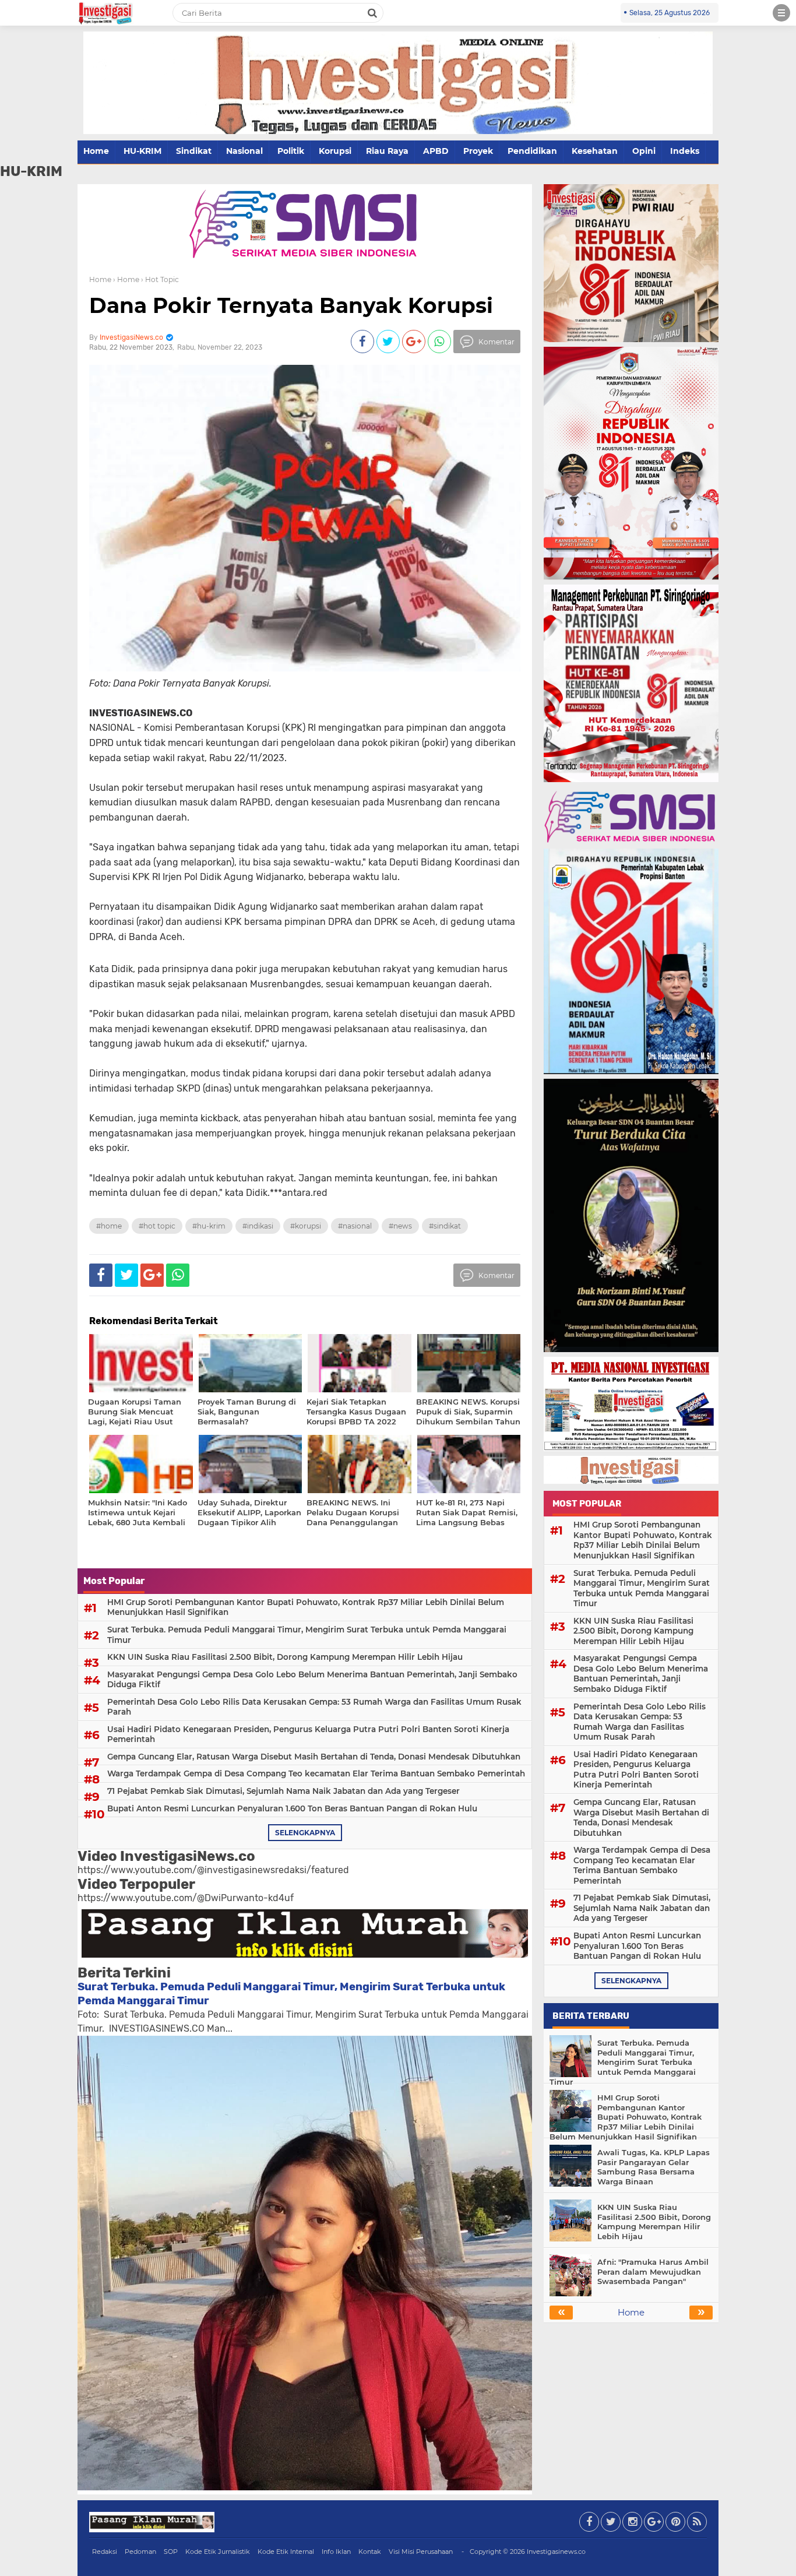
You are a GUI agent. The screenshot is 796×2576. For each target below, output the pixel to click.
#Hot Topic (157, 1226)
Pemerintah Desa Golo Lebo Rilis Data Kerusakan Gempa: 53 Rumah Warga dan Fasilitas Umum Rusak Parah (314, 1707)
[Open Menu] (781, 13)
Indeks (685, 151)
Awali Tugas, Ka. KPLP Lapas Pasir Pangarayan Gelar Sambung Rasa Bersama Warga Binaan (654, 2167)
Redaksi (105, 2552)
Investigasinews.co (556, 2552)
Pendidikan (532, 151)
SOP (171, 2552)
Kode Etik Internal (286, 2552)
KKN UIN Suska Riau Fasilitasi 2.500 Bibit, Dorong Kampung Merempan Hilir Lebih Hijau (285, 1657)
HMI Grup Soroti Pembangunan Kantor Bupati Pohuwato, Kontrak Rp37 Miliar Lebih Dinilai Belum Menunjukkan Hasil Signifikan (306, 1607)
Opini (644, 151)
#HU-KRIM (209, 1226)
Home (96, 151)
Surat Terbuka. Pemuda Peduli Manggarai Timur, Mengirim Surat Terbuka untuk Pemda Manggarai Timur (307, 1635)
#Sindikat (445, 1226)
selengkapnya (305, 1833)
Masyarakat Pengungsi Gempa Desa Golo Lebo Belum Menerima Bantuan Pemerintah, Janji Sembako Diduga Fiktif (312, 1680)
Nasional (244, 151)
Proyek (478, 151)
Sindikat (194, 151)
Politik (291, 151)
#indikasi (258, 1226)
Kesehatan (595, 151)
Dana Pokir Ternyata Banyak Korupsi (291, 305)
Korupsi (335, 151)
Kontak (370, 2552)
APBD (436, 151)
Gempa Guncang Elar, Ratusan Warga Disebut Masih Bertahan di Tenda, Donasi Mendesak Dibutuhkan (314, 1757)
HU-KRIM (142, 151)
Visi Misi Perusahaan (421, 2552)
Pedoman (140, 2552)
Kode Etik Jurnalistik (218, 2552)
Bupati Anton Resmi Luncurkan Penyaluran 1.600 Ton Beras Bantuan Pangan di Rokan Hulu (292, 1808)
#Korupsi (306, 1226)
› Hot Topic (160, 279)
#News (400, 1226)
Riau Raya (387, 151)
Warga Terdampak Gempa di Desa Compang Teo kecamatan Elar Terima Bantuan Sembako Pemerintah (316, 1773)
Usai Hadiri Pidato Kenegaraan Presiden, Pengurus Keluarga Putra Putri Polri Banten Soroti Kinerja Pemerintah (308, 1734)
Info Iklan (336, 2552)
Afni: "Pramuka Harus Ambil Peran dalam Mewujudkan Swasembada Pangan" (653, 2272)
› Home (126, 279)
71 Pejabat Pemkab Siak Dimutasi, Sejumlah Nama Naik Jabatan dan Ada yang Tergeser (283, 1791)
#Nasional (355, 1226)
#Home (109, 1226)
